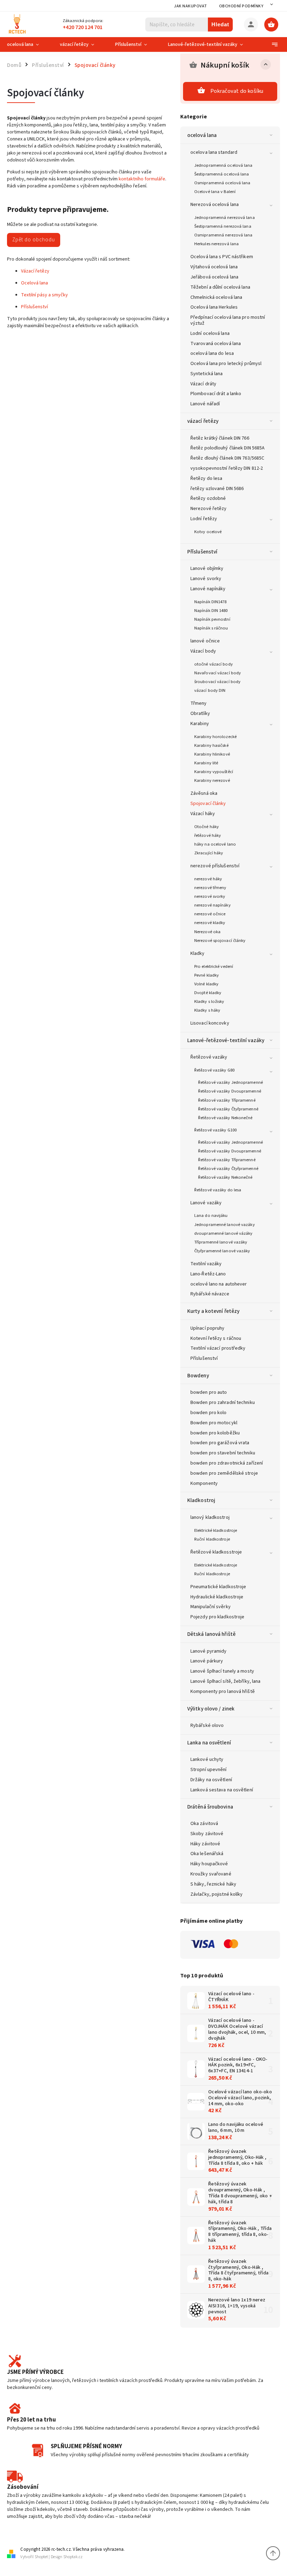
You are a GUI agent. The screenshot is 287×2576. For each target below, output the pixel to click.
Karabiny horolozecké (215, 737)
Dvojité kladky (208, 993)
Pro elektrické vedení (214, 966)
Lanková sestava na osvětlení (222, 1790)
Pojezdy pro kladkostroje (217, 1617)
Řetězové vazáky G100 (215, 1130)
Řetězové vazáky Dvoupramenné (230, 1091)
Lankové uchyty (207, 1759)
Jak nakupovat (191, 6)
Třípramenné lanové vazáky (221, 1242)
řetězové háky (208, 835)
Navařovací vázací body (218, 673)
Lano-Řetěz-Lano (208, 1274)
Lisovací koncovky (210, 1023)
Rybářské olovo (207, 1726)
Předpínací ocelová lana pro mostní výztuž (228, 320)
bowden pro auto (209, 1392)
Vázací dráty (203, 384)
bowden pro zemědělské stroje (224, 1473)
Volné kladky (206, 984)
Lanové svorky (206, 579)
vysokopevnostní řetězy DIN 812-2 (227, 468)
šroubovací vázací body (217, 682)
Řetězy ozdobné (208, 498)
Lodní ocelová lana (210, 333)
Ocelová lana (34, 283)
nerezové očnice (210, 914)
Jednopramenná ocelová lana (223, 165)
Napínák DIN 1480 (211, 611)
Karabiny (200, 724)
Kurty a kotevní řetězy (213, 1311)
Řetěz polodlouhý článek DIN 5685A (227, 448)
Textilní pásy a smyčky (44, 295)
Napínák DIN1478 (211, 602)
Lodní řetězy (204, 519)
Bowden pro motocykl (214, 1423)
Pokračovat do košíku (237, 91)
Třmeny (199, 703)
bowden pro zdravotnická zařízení (227, 1463)
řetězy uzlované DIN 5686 (217, 489)
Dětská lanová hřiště (211, 1634)
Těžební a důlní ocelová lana (220, 287)
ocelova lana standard (214, 152)
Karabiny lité (206, 763)
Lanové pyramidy (209, 1651)
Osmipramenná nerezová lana (223, 235)
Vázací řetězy (35, 271)
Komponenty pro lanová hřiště (223, 1692)
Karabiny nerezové (212, 780)
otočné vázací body (213, 664)
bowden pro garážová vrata (220, 1443)
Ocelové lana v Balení (215, 192)
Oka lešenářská (207, 1854)
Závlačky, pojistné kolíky (217, 1894)
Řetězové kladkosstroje (216, 1552)
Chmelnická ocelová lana (216, 297)
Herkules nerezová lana (216, 244)
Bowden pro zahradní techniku (223, 1403)
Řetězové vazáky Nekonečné (225, 1118)
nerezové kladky (210, 923)
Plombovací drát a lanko (216, 394)
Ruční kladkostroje (212, 1539)
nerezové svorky (210, 896)
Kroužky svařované (211, 1874)
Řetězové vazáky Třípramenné (227, 1100)
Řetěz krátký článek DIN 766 (220, 438)
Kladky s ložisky (209, 1001)
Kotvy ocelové (208, 532)
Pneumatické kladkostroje (218, 1587)
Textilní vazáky (206, 1264)
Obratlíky (200, 714)
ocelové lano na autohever (219, 1284)
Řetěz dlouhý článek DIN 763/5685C (227, 458)
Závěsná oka (204, 793)
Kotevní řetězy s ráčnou (216, 1338)
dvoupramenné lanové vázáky (223, 1233)
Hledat (220, 24)
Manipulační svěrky (211, 1607)
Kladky (198, 953)
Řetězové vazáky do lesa (218, 1190)
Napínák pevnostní (212, 619)
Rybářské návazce (210, 1294)
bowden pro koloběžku (215, 1433)
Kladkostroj (201, 1500)
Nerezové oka (207, 932)
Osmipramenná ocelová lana (222, 183)
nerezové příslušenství (215, 866)
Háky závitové (205, 1844)
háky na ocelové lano (215, 844)
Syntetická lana (207, 374)
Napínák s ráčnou (211, 628)
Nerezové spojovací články (220, 941)
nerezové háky (208, 879)
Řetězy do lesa (206, 478)
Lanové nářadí (205, 404)
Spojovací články (208, 804)
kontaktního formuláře (142, 179)
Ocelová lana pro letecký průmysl (226, 364)
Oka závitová (204, 1824)
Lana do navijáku (211, 1215)
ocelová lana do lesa (212, 353)
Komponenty (204, 1483)
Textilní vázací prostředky (218, 1348)
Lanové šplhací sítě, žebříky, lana (225, 1681)
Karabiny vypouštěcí (214, 772)
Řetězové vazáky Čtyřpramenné (228, 1109)
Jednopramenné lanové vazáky (225, 1225)
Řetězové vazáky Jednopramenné (230, 1082)
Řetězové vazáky (209, 1057)
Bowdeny (198, 1376)
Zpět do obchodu (34, 240)
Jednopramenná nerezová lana (225, 218)
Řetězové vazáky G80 (214, 1070)
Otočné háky (206, 827)
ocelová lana (202, 135)
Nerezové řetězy (209, 509)
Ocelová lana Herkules (214, 307)
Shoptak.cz (73, 2557)
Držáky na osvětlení (211, 1780)
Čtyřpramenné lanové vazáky (222, 1251)
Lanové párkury (207, 1661)
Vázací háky (203, 814)
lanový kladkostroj (210, 1517)
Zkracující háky (209, 853)
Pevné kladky (206, 975)
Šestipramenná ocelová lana (222, 174)
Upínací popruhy (208, 1328)
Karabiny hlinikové (212, 754)
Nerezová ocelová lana (215, 205)
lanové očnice (205, 641)
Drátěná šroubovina (210, 1807)
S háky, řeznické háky (213, 1884)
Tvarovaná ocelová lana (216, 344)
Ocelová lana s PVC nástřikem (222, 257)
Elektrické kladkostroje (216, 1530)
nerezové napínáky (212, 905)
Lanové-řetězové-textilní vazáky (226, 1040)
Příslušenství (202, 552)
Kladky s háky (207, 1010)
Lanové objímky (207, 569)
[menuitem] (28, 44)
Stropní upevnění (209, 1770)
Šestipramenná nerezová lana (223, 226)
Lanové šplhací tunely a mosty (222, 1671)
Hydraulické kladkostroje (217, 1597)
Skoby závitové (207, 1834)
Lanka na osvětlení (209, 1743)
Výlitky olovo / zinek (211, 1709)
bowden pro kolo (209, 1413)
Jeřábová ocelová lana (214, 277)
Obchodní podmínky (241, 6)
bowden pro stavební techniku (223, 1453)
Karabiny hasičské (211, 745)
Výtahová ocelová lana (214, 267)
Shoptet (41, 2557)
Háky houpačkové (209, 1864)
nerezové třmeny (210, 888)
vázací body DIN (210, 690)
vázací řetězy (203, 421)
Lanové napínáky (208, 589)
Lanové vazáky (206, 1203)
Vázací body (203, 651)
